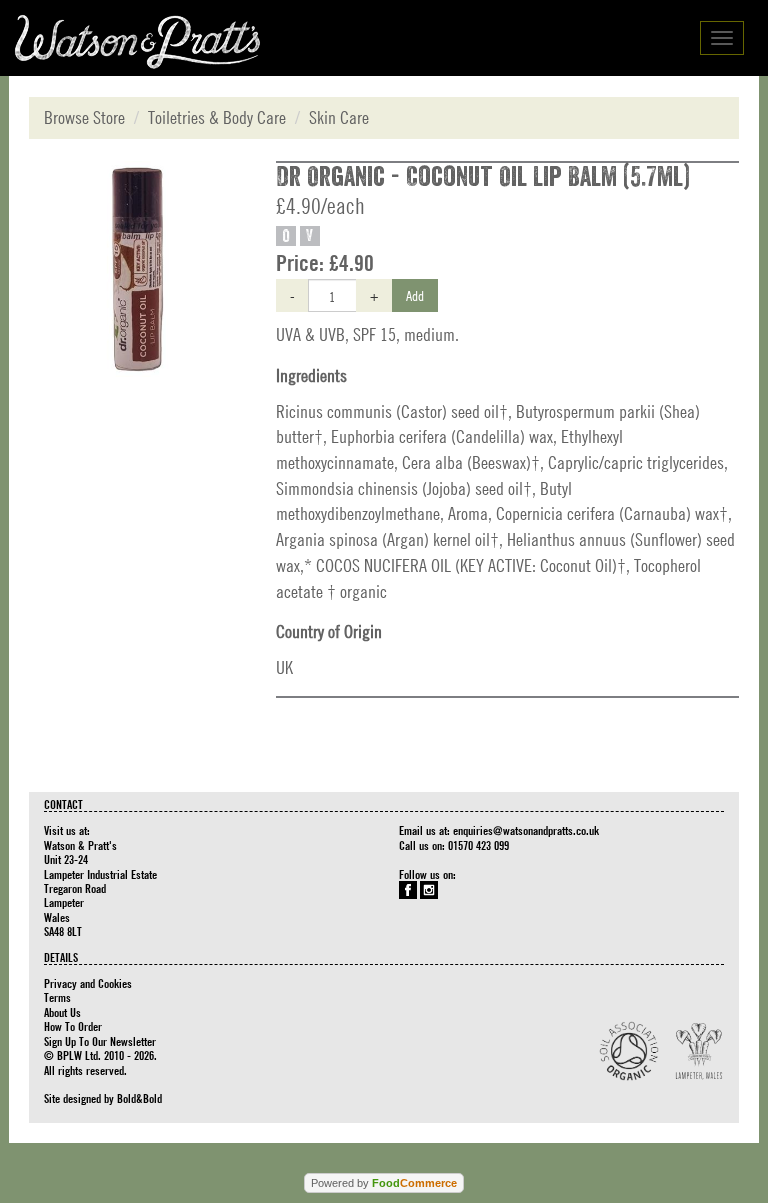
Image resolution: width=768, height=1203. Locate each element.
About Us (62, 1012)
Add (415, 295)
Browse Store (84, 117)
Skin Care (339, 117)
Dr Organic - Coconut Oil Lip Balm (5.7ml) (483, 177)
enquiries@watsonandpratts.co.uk (526, 830)
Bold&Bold (139, 1098)
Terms (57, 997)
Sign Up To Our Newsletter (100, 1041)
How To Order (73, 1026)
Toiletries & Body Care (217, 117)
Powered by (384, 1183)
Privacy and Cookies (88, 983)
